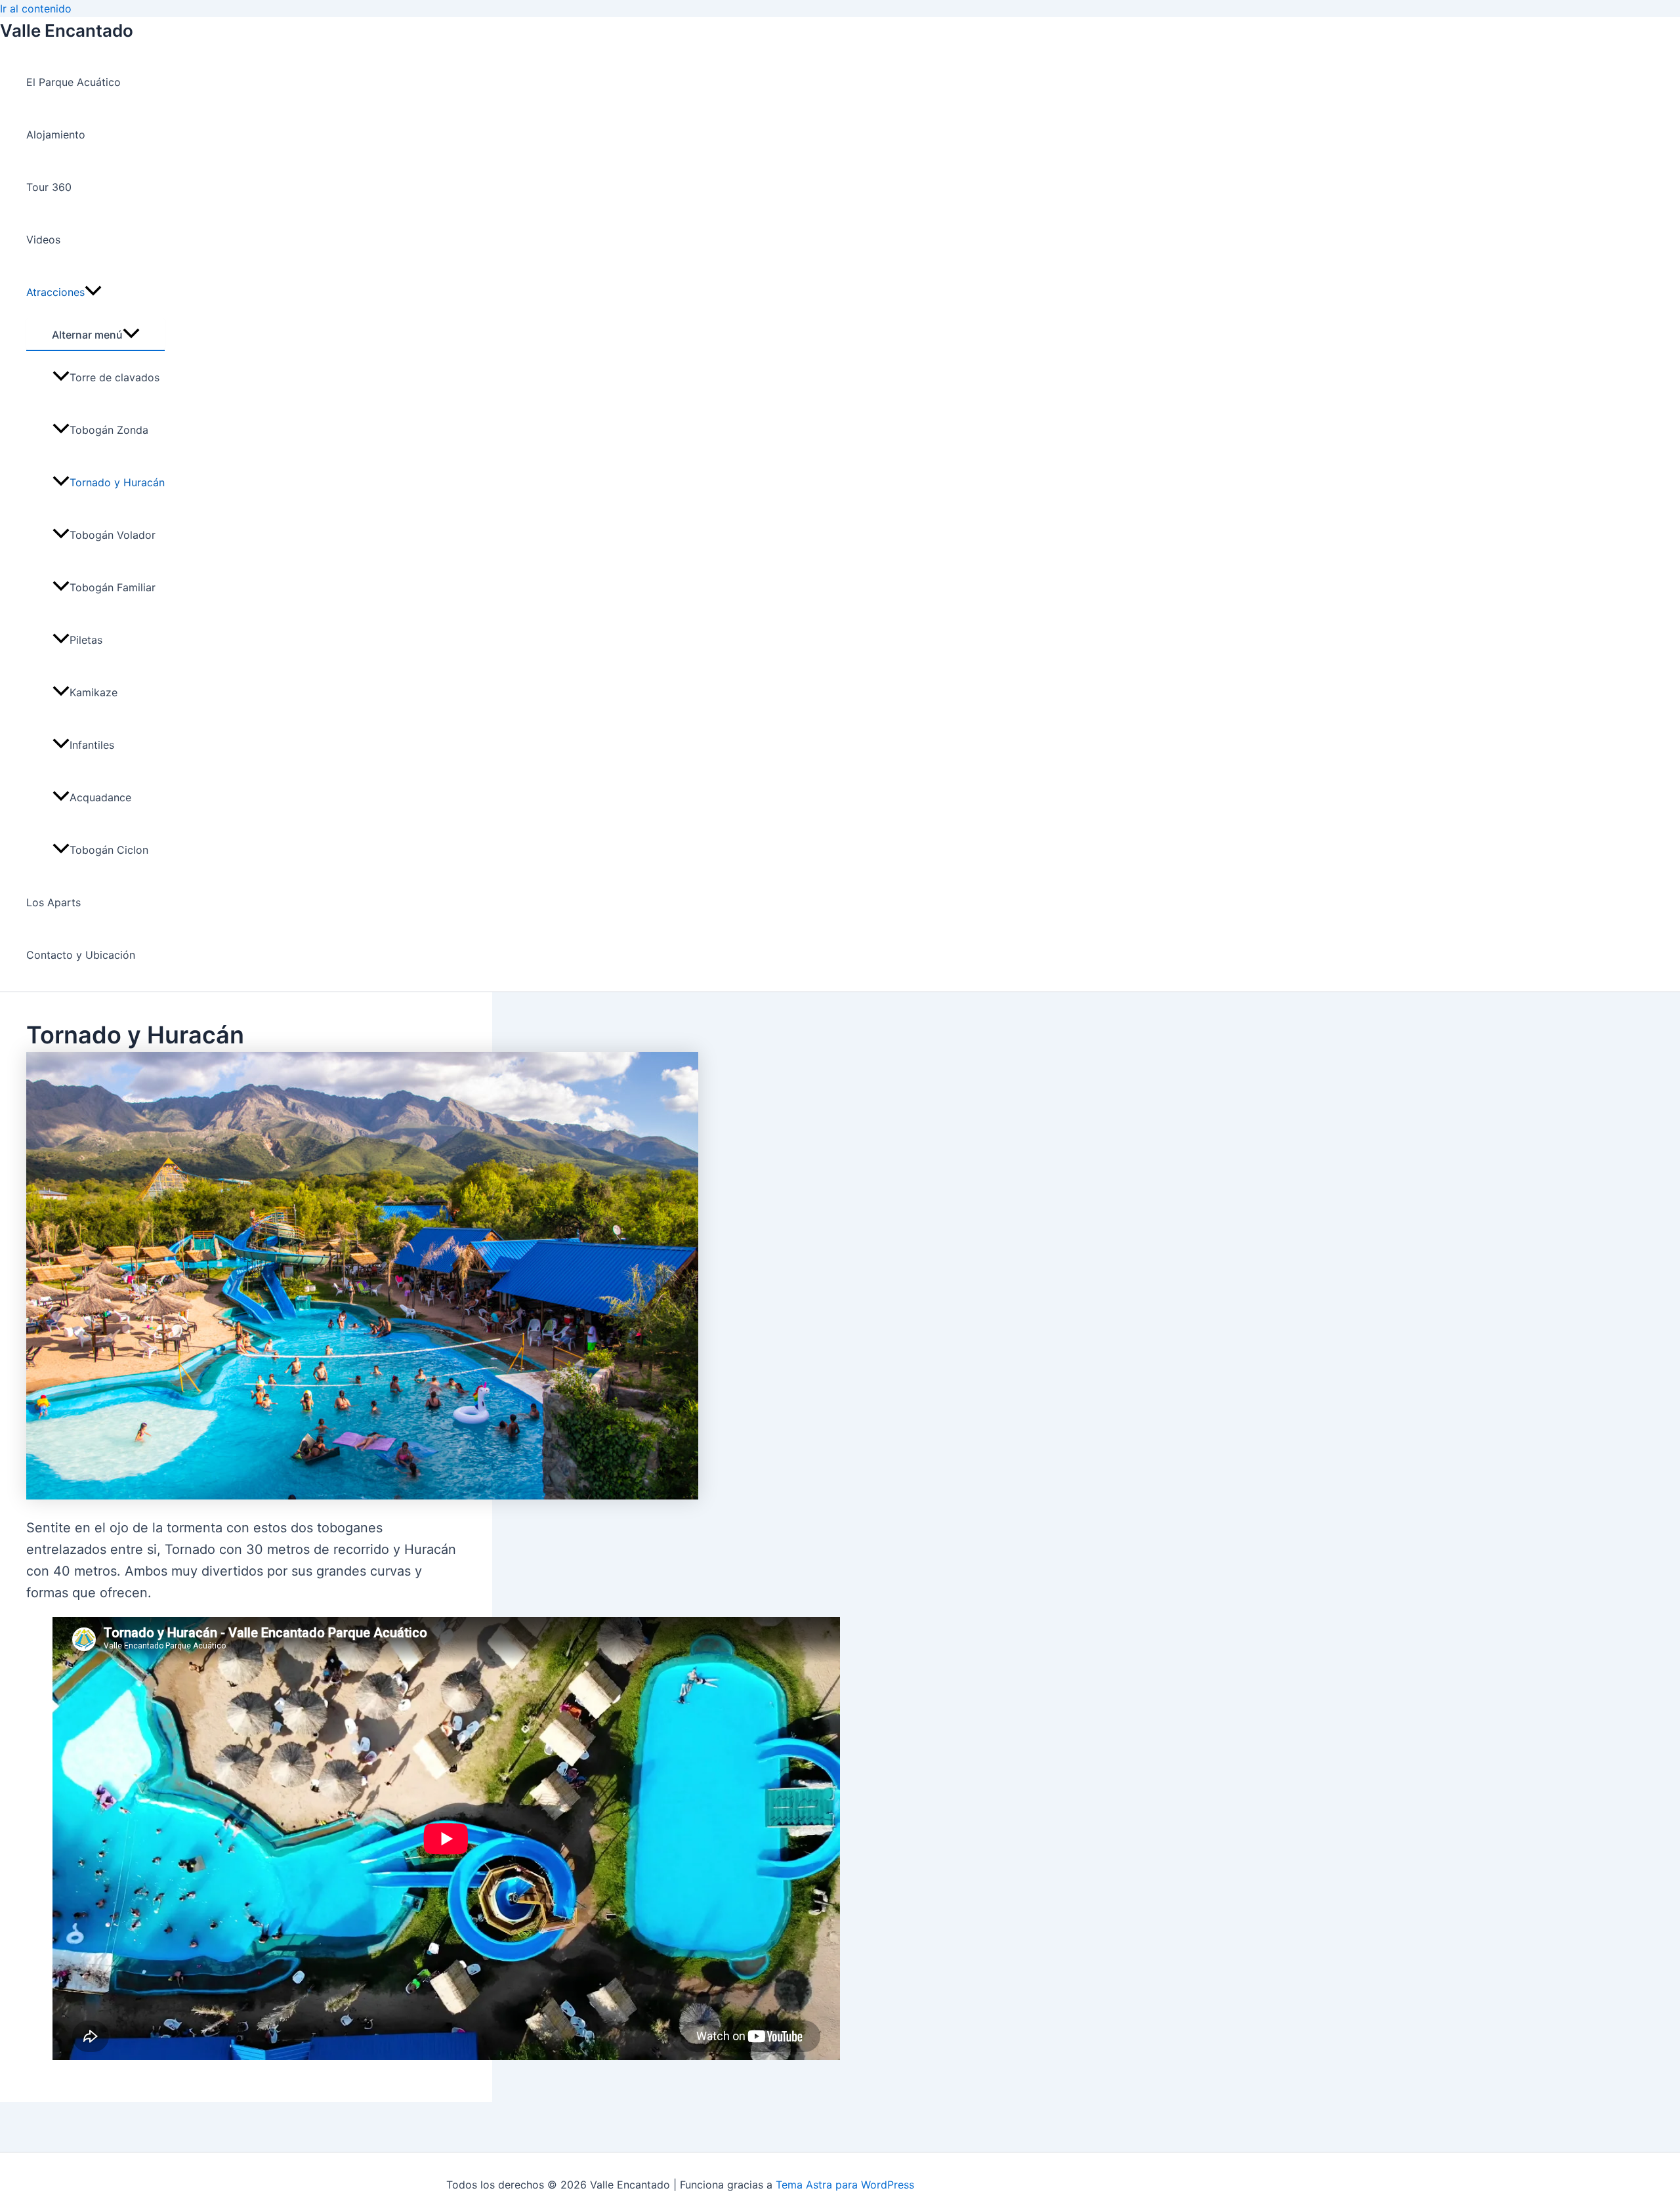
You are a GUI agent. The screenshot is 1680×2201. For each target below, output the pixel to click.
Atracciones (55, 292)
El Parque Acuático (73, 82)
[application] (93, 292)
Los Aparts (53, 902)
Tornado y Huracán (117, 482)
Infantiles (92, 745)
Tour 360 (49, 187)
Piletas (86, 640)
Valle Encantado (67, 31)
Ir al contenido (36, 9)
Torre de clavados (115, 377)
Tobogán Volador (113, 535)
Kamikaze (94, 692)
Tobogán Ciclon (109, 850)
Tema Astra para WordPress (845, 2185)
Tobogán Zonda (109, 430)
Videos (43, 240)
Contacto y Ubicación (81, 955)
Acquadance (100, 797)
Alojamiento (56, 135)
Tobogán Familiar (113, 587)
